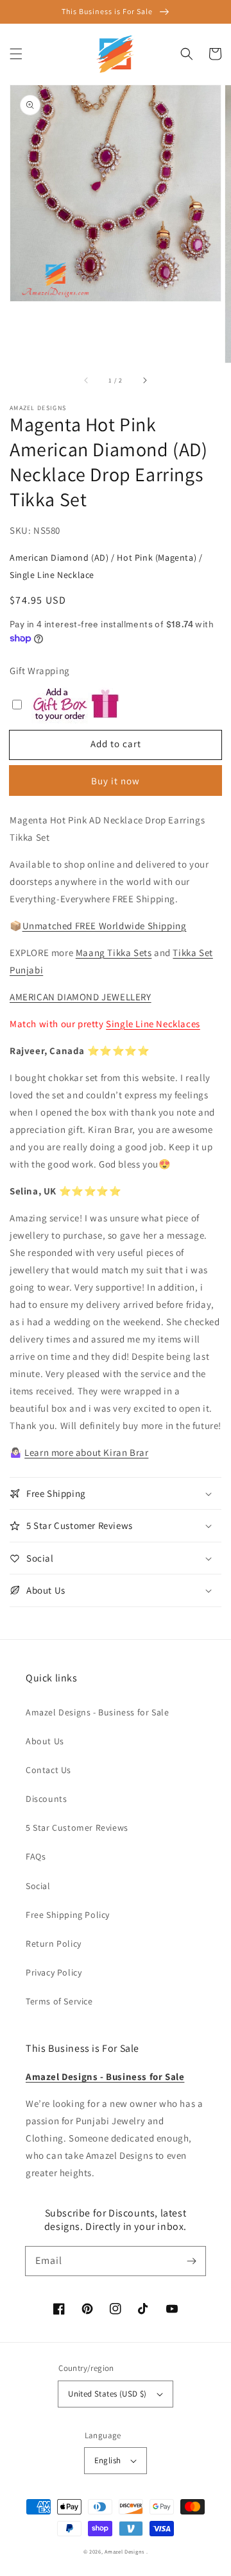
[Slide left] (87, 381)
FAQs (36, 1856)
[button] (16, 54)
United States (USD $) (107, 2394)
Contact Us (48, 1770)
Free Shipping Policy (68, 1915)
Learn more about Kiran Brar (86, 1452)
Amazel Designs (124, 2551)
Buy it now (116, 781)
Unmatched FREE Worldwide (84, 926)
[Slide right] (144, 381)
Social (38, 1886)
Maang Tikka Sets (114, 953)
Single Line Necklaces (153, 1024)
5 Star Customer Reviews (77, 1828)
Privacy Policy (54, 1972)
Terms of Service (59, 2001)
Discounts (46, 1799)
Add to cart (116, 744)
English (108, 2460)
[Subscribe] (191, 2261)
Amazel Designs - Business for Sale (97, 1712)
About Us (45, 1741)
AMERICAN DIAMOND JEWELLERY (81, 997)
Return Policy (54, 1944)
